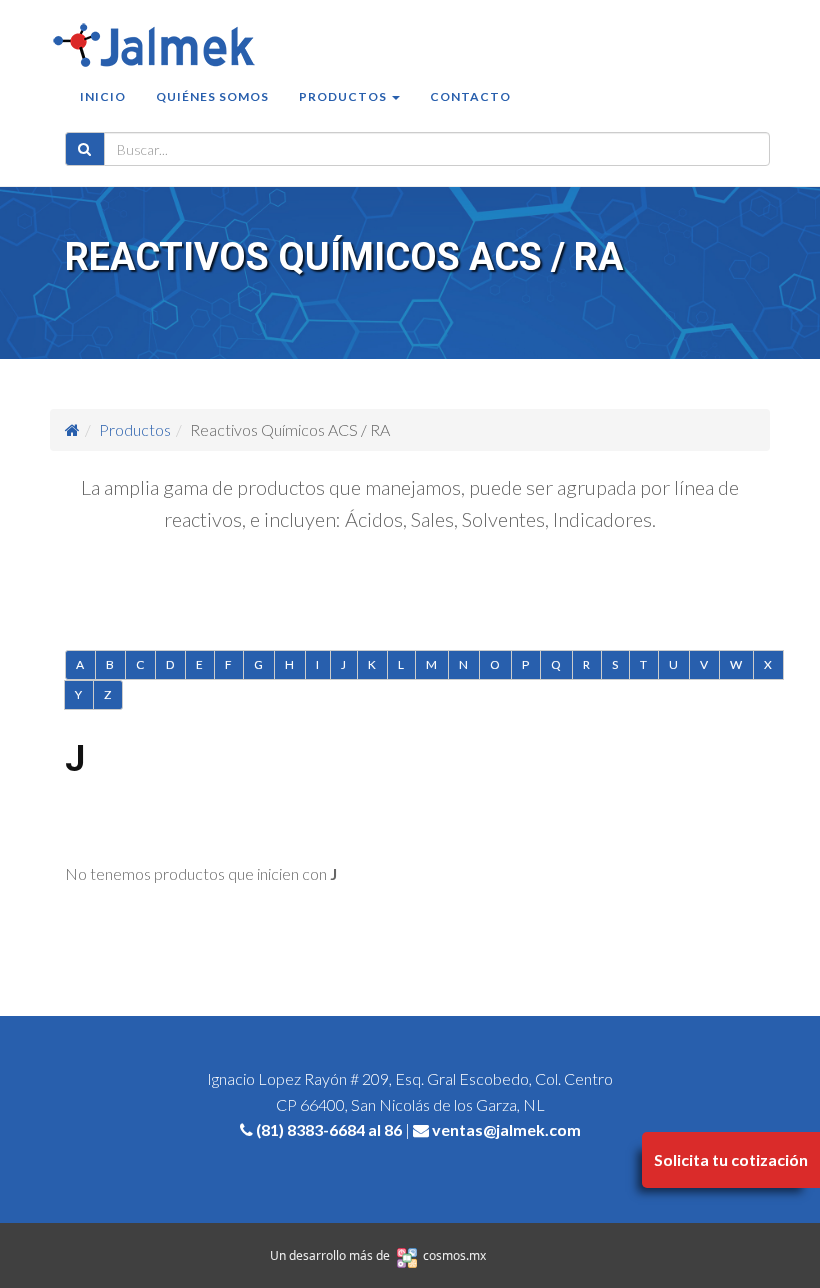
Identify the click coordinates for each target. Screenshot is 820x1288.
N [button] (464, 664)
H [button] (290, 664)
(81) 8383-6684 (310, 1129)
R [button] (587, 664)
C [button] (140, 664)
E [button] (200, 664)
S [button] (615, 664)
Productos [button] (344, 96)
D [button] (170, 664)
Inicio (103, 96)
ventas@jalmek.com (506, 1129)
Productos (135, 429)
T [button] (644, 664)
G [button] (259, 664)
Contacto (470, 96)
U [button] (674, 664)
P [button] (526, 664)
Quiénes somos (212, 96)
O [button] (495, 664)
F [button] (229, 664)
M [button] (432, 664)
